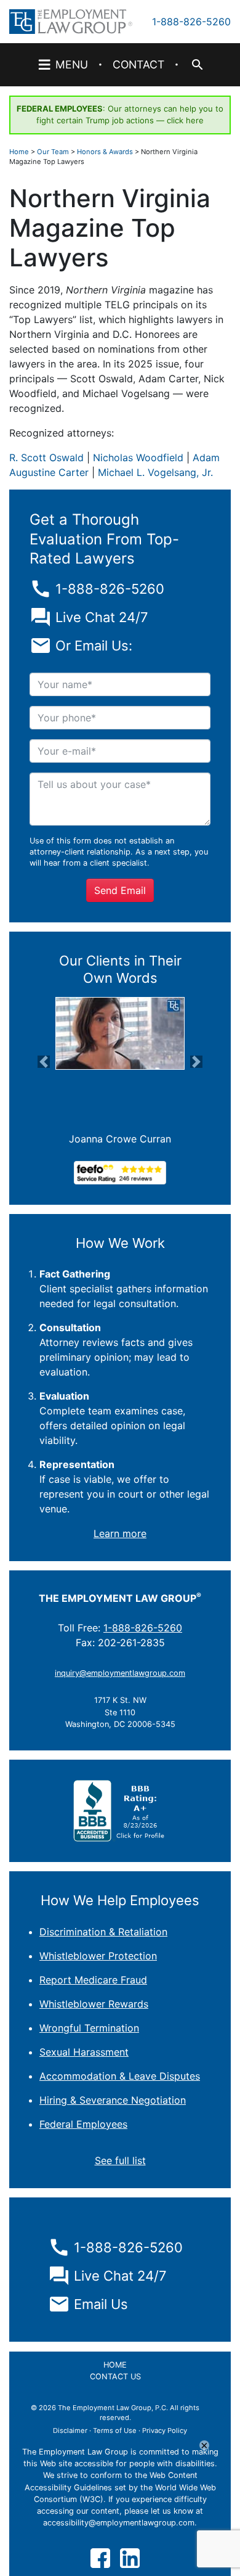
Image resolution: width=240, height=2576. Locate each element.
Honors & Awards (105, 152)
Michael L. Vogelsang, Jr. (155, 472)
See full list (120, 2160)
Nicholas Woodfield (138, 457)
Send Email (120, 890)
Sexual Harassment (84, 2052)
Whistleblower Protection (98, 1956)
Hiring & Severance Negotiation (113, 2100)
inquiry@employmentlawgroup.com (120, 1673)
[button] (44, 1062)
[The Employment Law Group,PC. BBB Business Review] (120, 1810)
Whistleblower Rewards (94, 2004)
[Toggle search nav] (196, 65)
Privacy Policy (165, 2430)
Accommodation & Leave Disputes (120, 2076)
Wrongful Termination (89, 2028)
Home (19, 152)
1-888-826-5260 (191, 22)
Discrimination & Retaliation (103, 1932)
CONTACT (138, 64)
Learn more (120, 1533)
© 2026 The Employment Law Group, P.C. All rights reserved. (115, 2413)
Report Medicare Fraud (93, 1980)
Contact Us (115, 2377)
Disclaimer (70, 2430)
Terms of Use (115, 2430)
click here (185, 120)
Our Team (53, 152)
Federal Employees (83, 2124)
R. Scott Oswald (46, 457)
